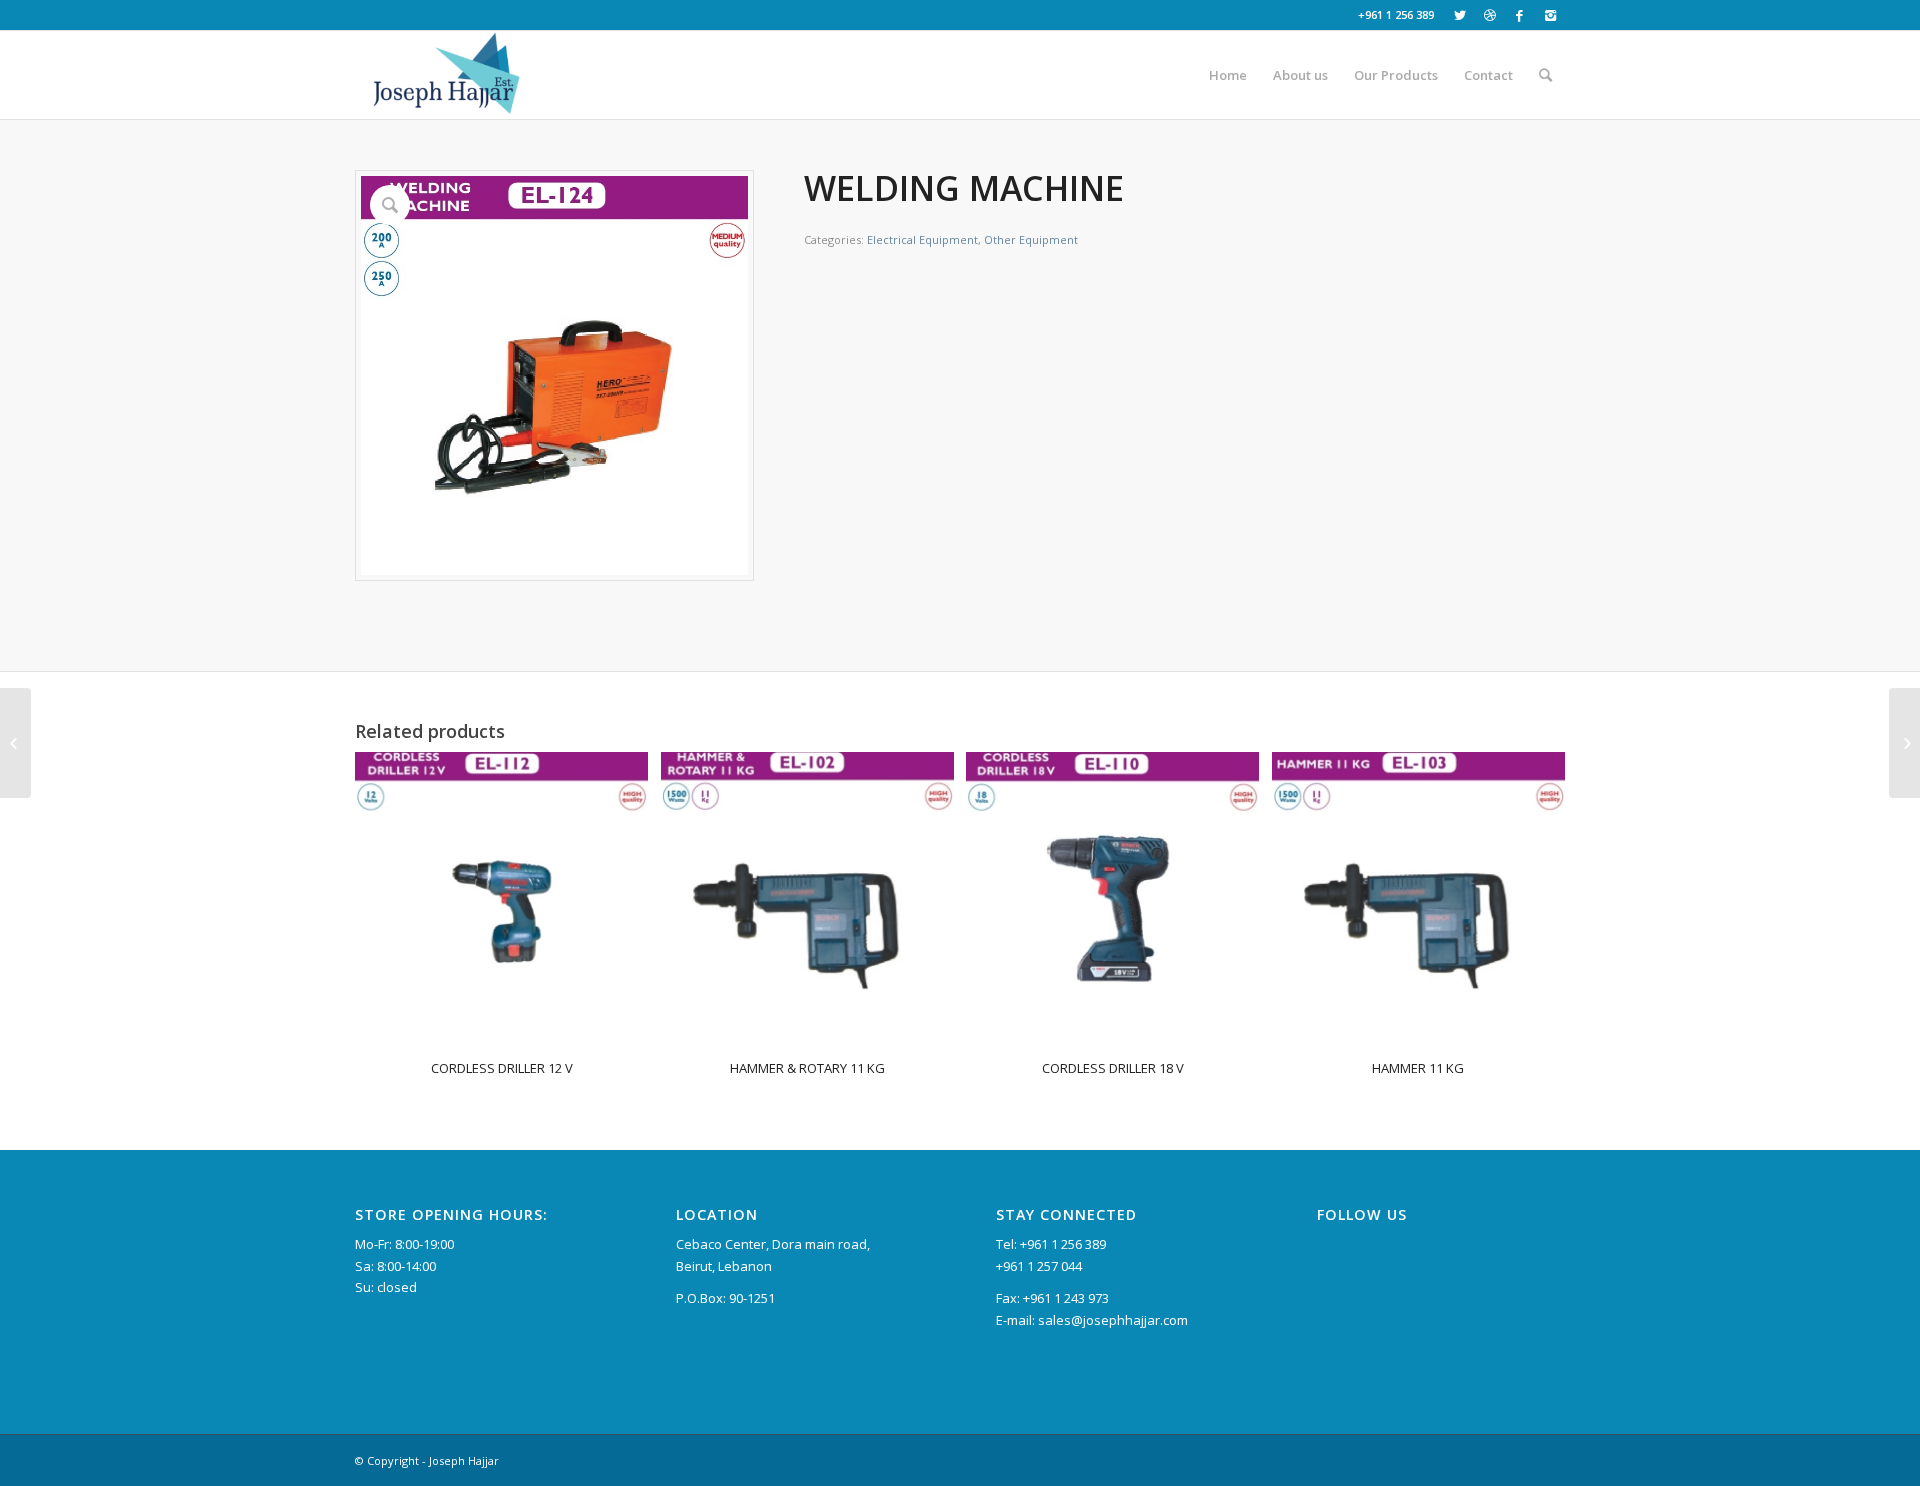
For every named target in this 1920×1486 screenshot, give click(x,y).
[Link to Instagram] (1550, 15)
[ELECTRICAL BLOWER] (15, 743)
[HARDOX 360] (1904, 743)
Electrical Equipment (922, 239)
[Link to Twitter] (1459, 15)
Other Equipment (1031, 239)
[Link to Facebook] (1519, 15)
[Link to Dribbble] (1489, 15)
